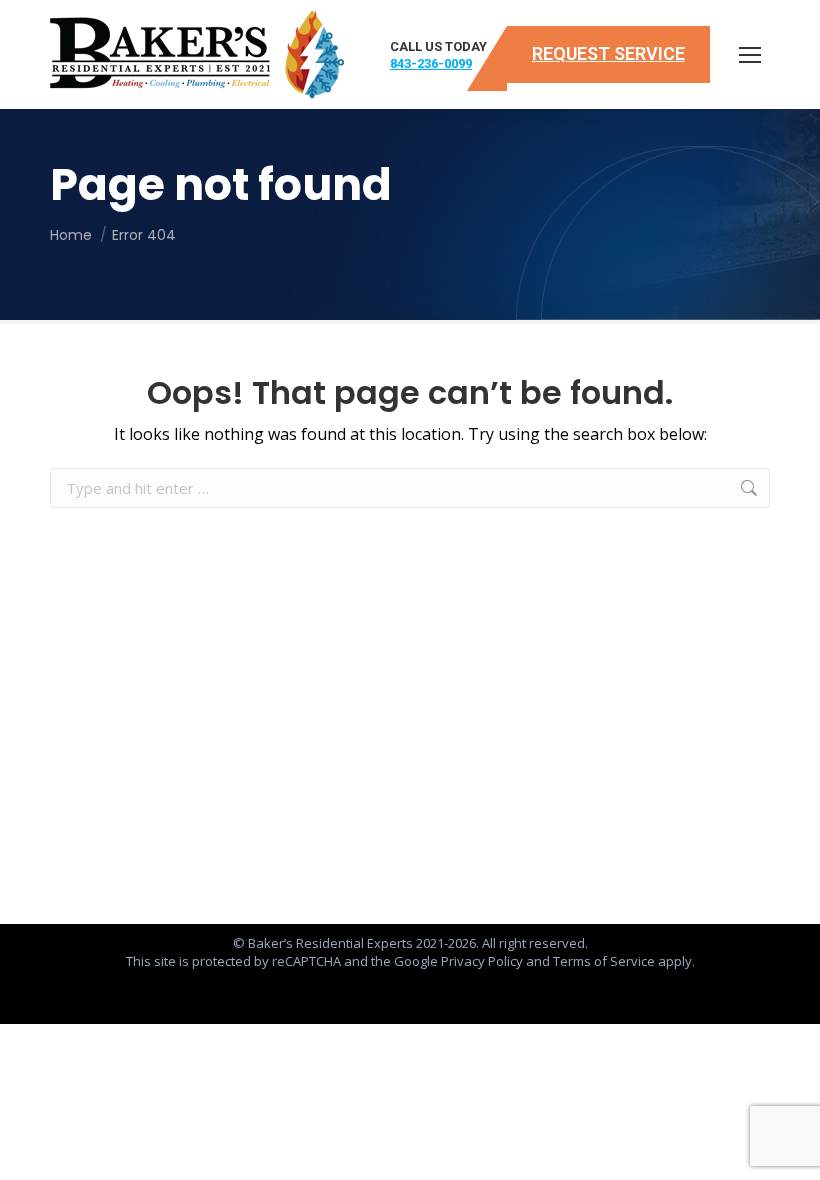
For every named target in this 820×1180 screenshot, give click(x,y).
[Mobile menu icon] (750, 55)
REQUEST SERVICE (608, 53)
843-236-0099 (431, 63)
